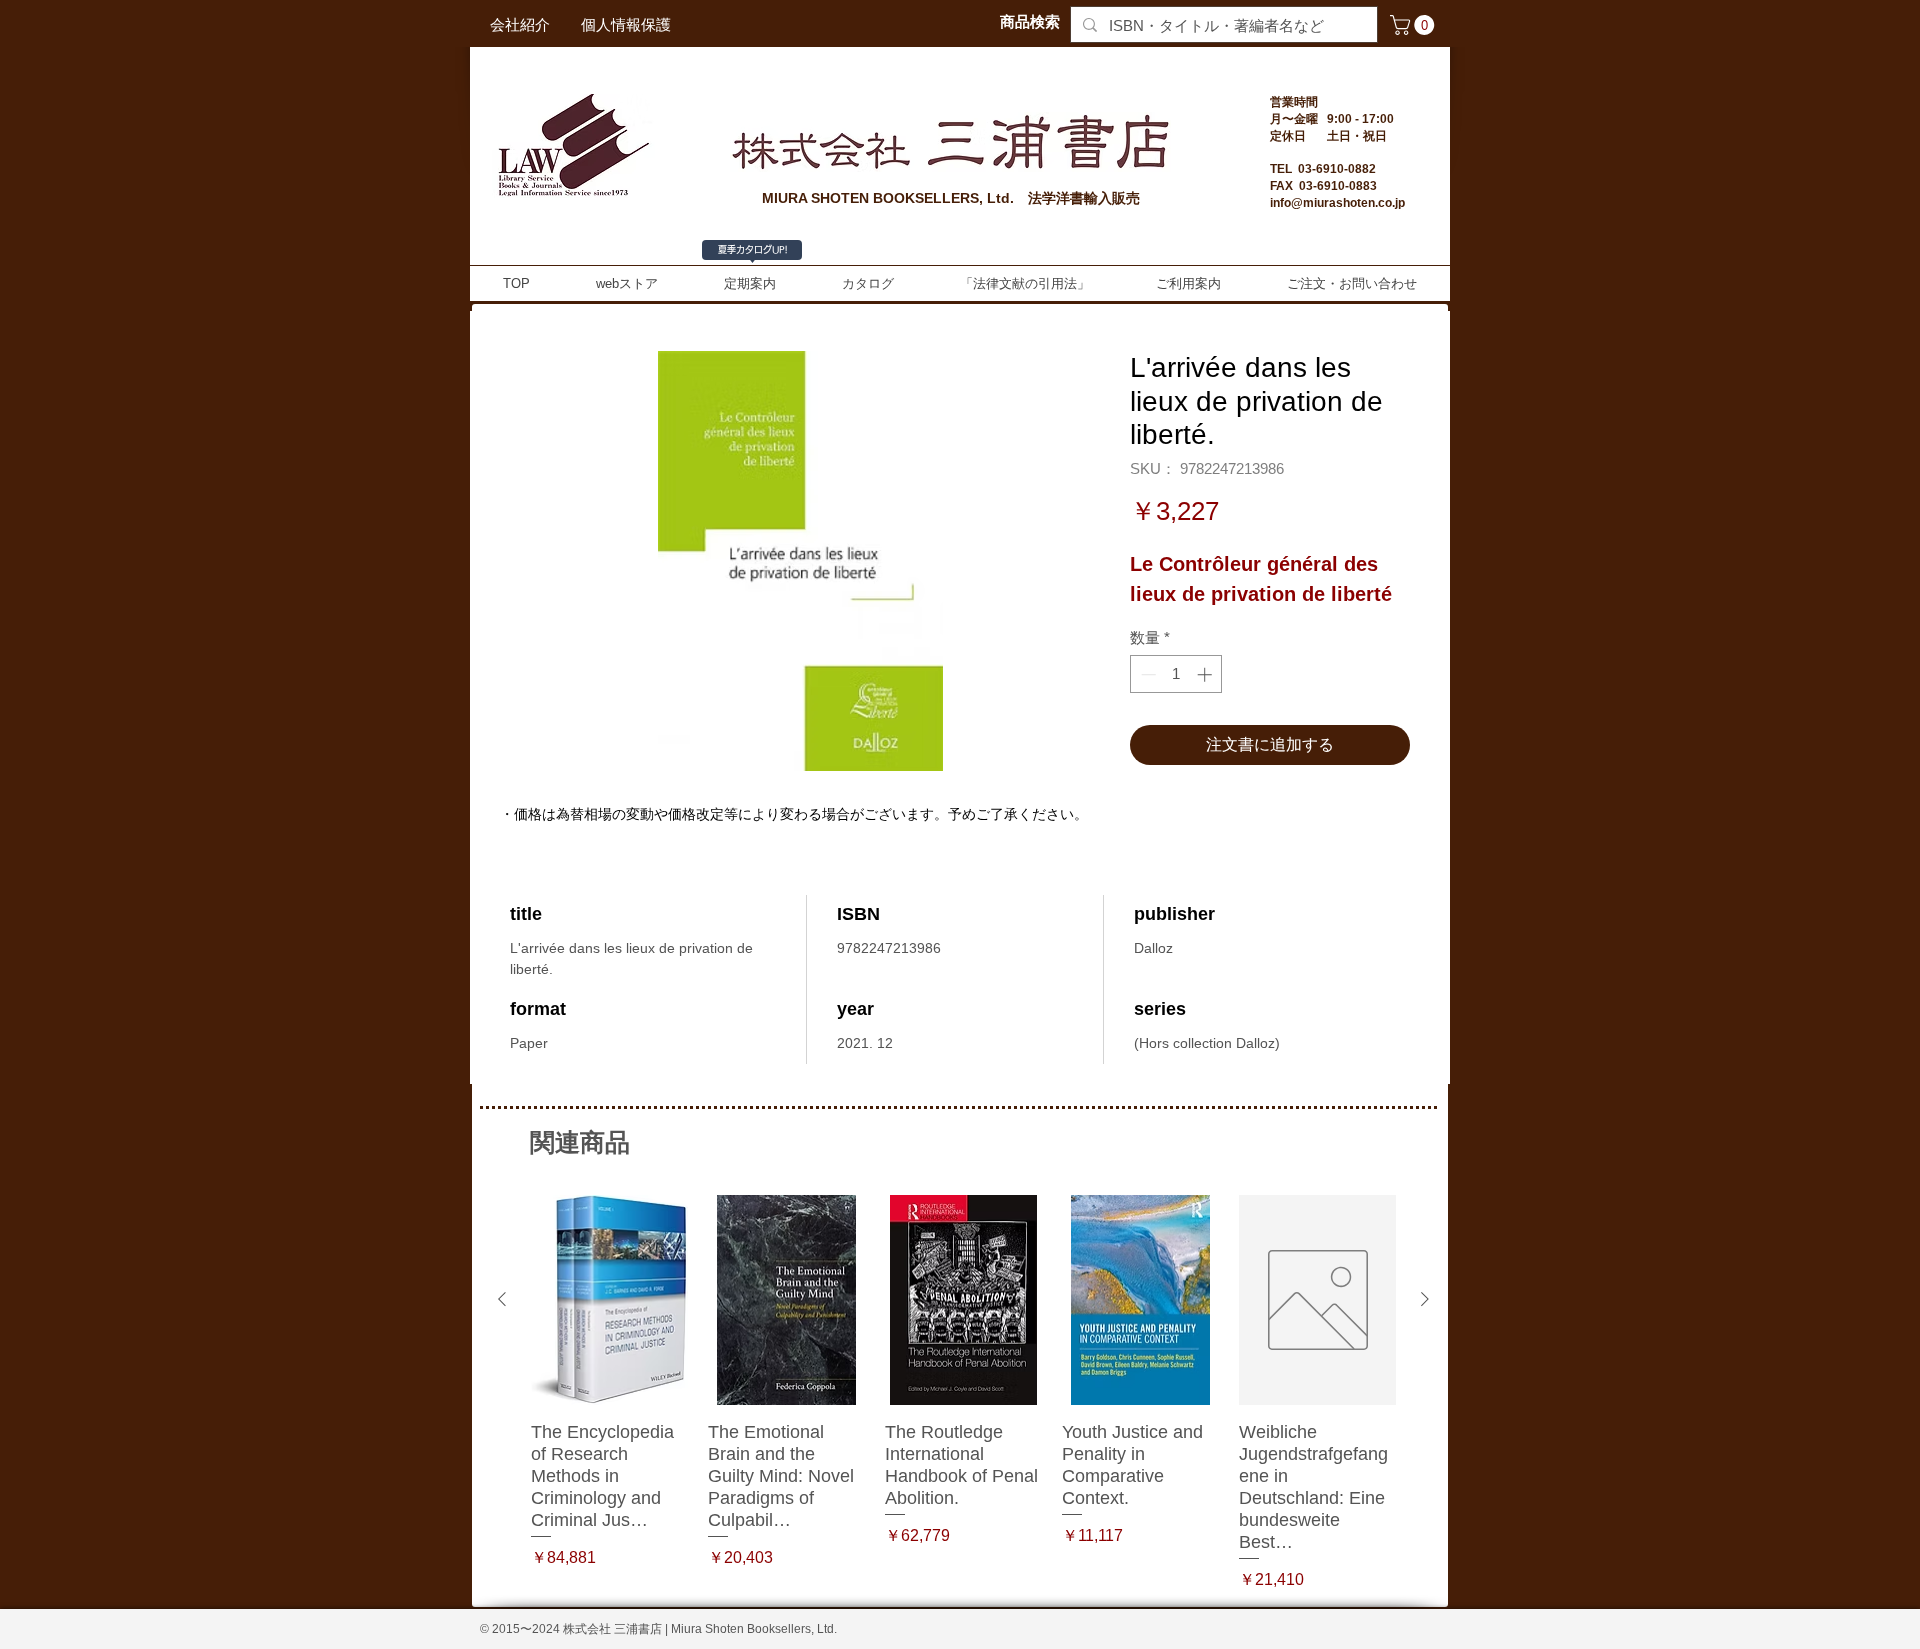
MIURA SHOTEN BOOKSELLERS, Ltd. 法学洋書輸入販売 (951, 198)
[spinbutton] (1176, 674)
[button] (1414, 25)
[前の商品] (502, 1299)
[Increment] (1206, 674)
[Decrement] (1146, 674)
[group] (963, 1393)
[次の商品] (1425, 1299)
